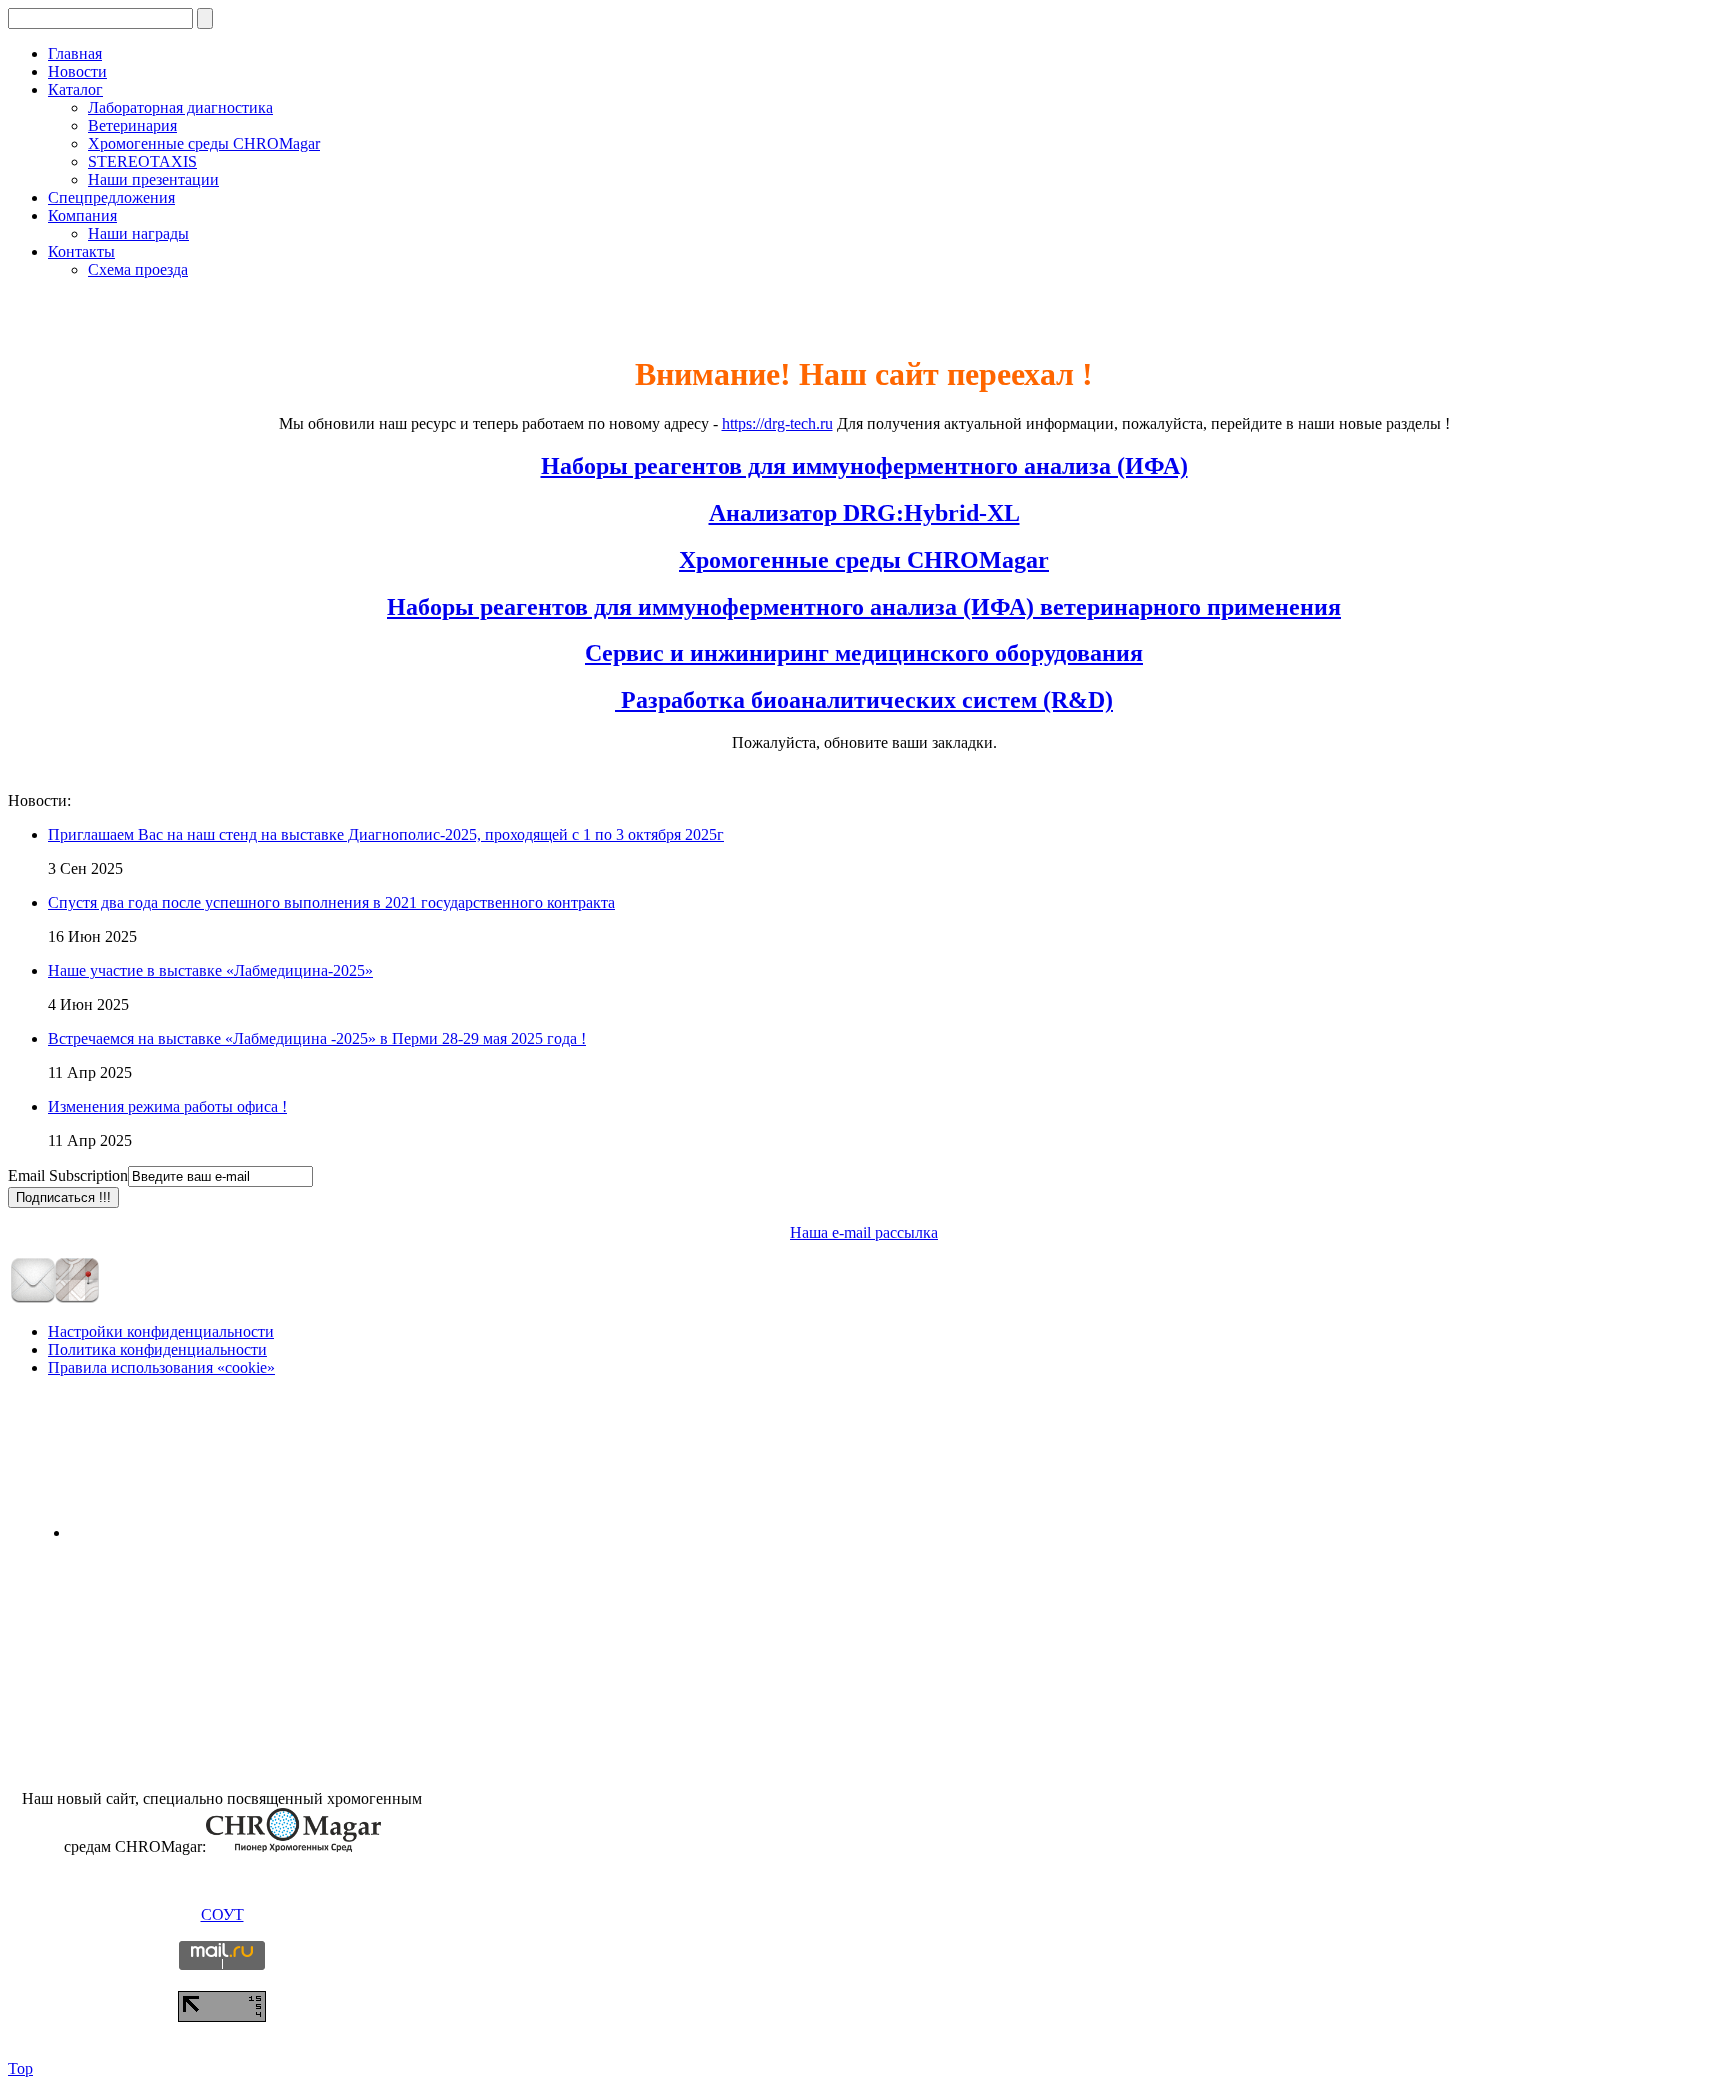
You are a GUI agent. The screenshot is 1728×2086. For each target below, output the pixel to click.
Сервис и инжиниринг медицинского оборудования (864, 653)
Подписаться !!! (63, 1197)
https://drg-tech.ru (777, 423)
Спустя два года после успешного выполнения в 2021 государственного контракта (331, 902)
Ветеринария (132, 125)
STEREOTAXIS (142, 161)
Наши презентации (153, 179)
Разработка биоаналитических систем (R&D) (864, 700)
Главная (75, 53)
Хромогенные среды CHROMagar (204, 143)
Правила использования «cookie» (161, 1367)
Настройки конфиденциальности (161, 1331)
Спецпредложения (111, 197)
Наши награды (138, 233)
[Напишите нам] (33, 1299)
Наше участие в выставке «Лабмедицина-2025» (210, 970)
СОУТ (222, 1914)
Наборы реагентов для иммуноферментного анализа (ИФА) (864, 466)
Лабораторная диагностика (180, 107)
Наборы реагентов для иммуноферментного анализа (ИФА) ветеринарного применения (864, 607)
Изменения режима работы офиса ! (167, 1106)
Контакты (81, 251)
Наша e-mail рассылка (864, 1232)
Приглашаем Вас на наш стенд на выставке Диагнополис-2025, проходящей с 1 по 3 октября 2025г (386, 834)
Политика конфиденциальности (157, 1349)
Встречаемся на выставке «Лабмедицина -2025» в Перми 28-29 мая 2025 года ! (317, 1038)
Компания (82, 215)
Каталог (75, 89)
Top (20, 2068)
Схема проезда (138, 269)
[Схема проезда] (77, 1299)
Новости (77, 71)
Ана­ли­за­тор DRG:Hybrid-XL (864, 513)
